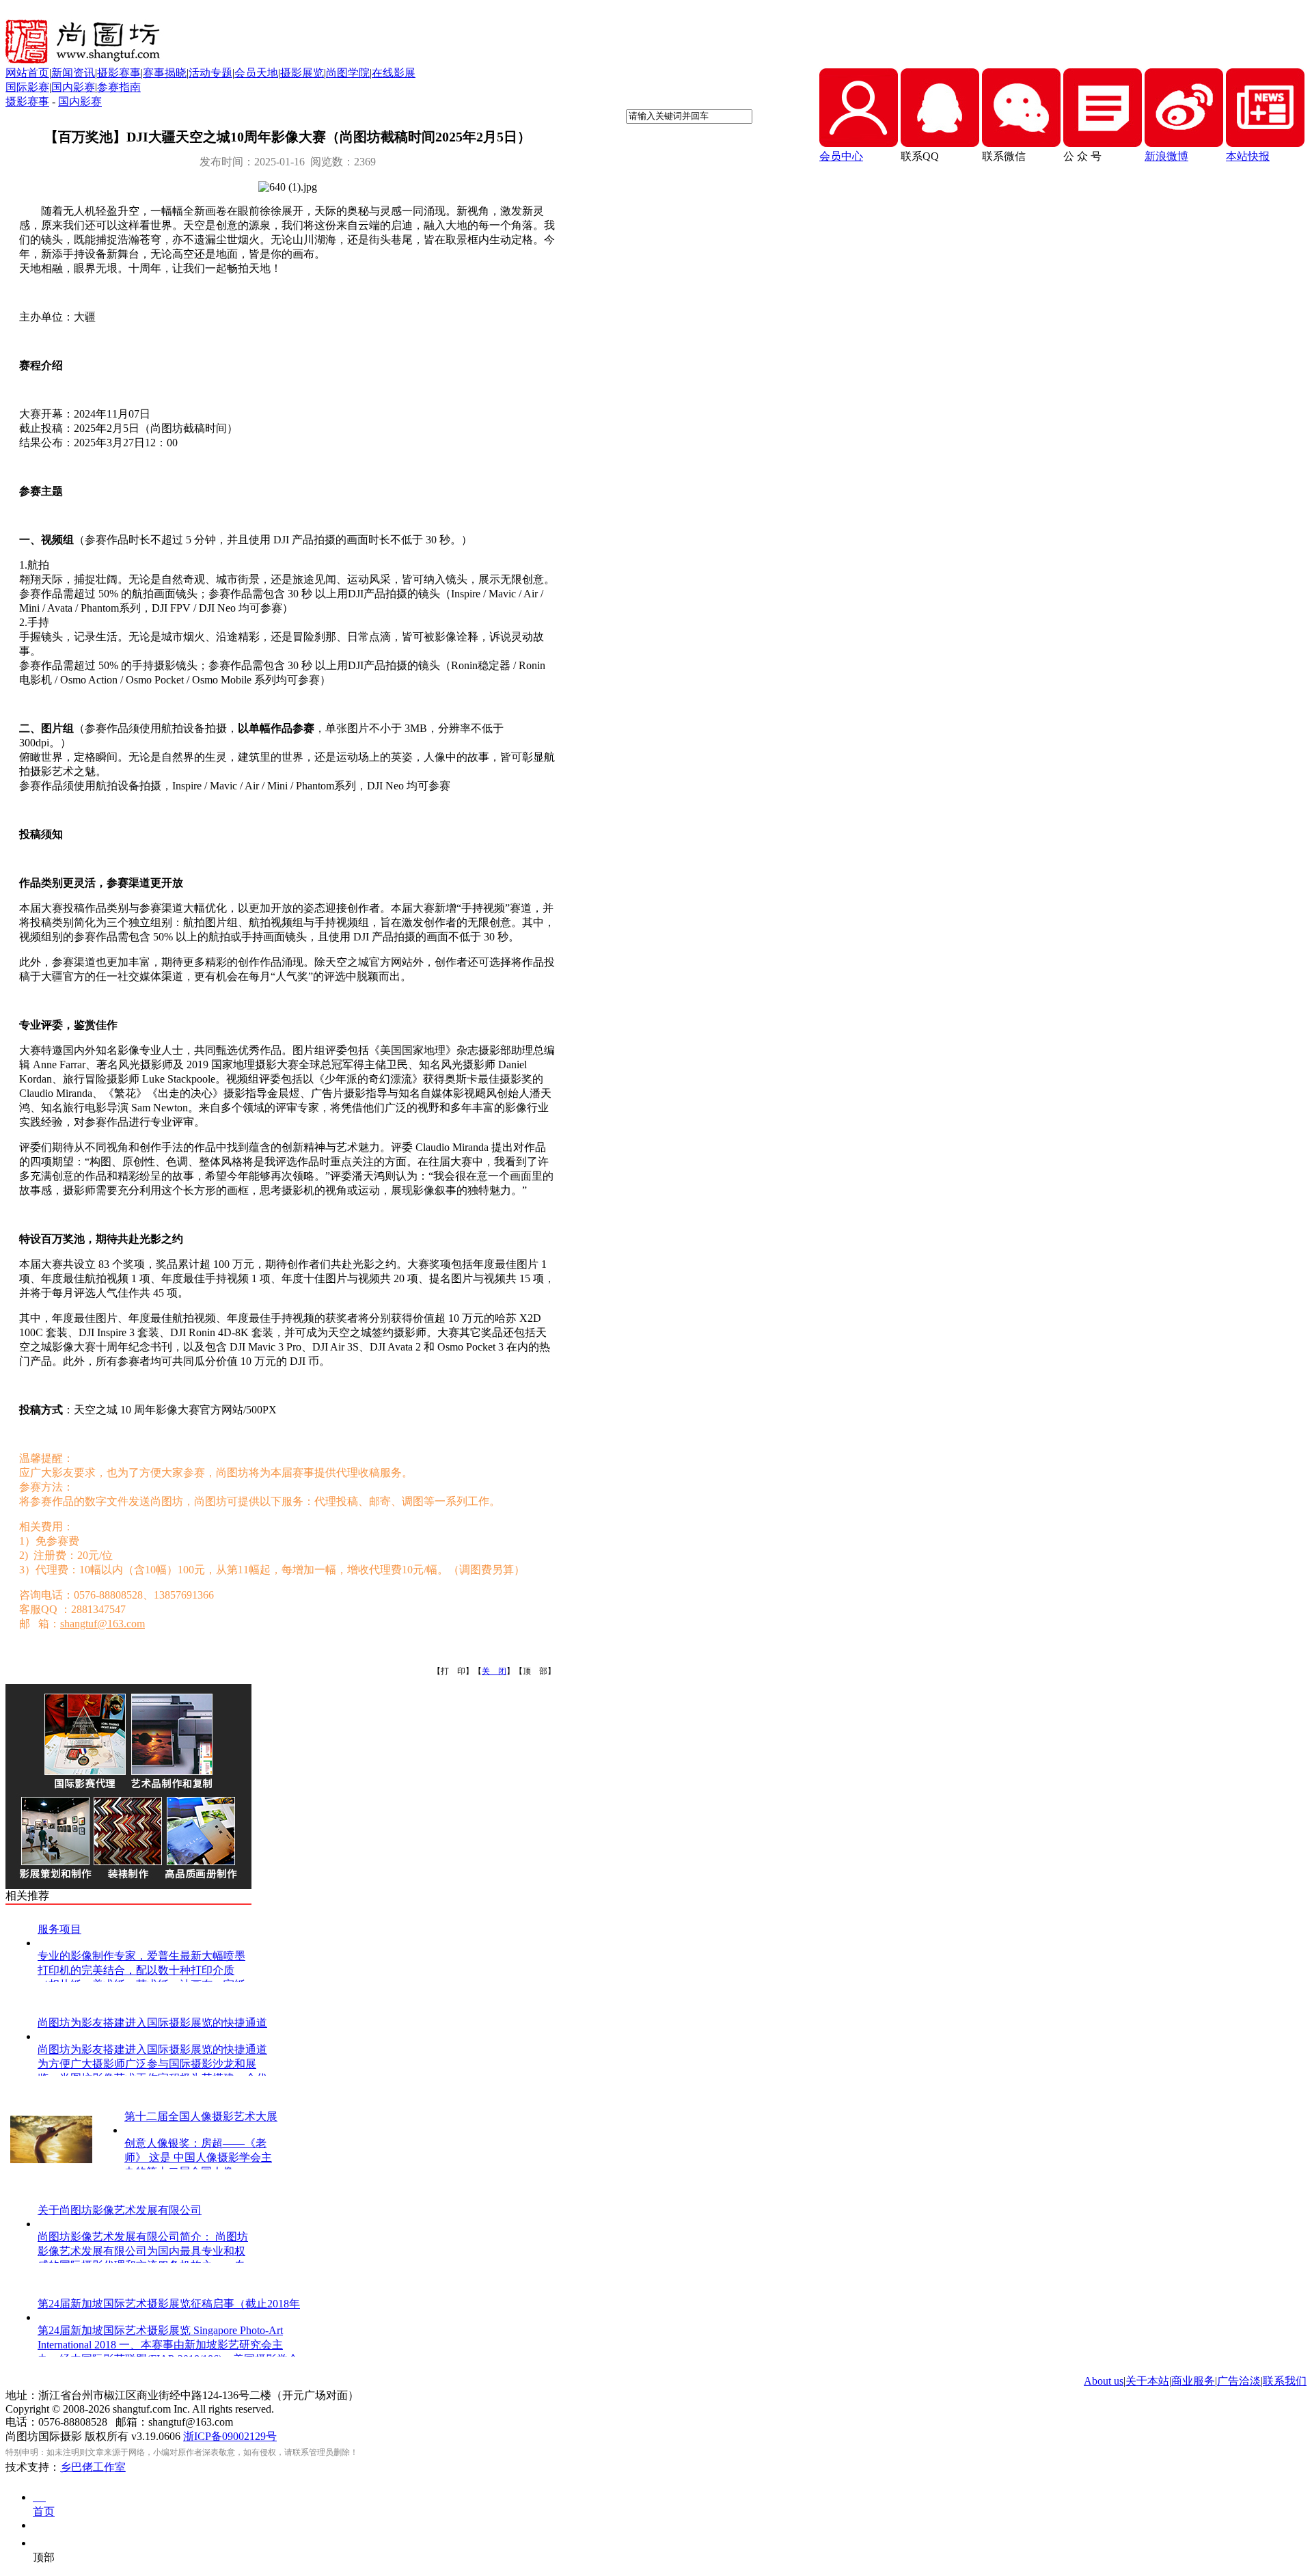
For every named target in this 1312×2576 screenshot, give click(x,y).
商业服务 (1193, 2381)
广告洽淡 (1239, 2381)
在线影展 (394, 73)
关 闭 (494, 1671)
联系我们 (1285, 2381)
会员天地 (256, 73)
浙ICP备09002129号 (230, 2436)
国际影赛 (27, 87)
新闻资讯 (73, 73)
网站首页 (27, 73)
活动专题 (210, 73)
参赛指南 (119, 87)
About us (1104, 2381)
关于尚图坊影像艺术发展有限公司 (120, 2210)
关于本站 (1147, 2381)
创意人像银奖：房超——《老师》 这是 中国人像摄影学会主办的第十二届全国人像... (198, 2157)
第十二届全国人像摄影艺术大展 (201, 2116)
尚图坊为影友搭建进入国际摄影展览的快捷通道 (152, 2023)
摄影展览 (302, 73)
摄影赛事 (119, 73)
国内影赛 (73, 87)
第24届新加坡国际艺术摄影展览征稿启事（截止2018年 (169, 2304)
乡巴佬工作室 (93, 2467)
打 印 (453, 1671)
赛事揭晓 (165, 73)
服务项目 (59, 1929)
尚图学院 (348, 73)
